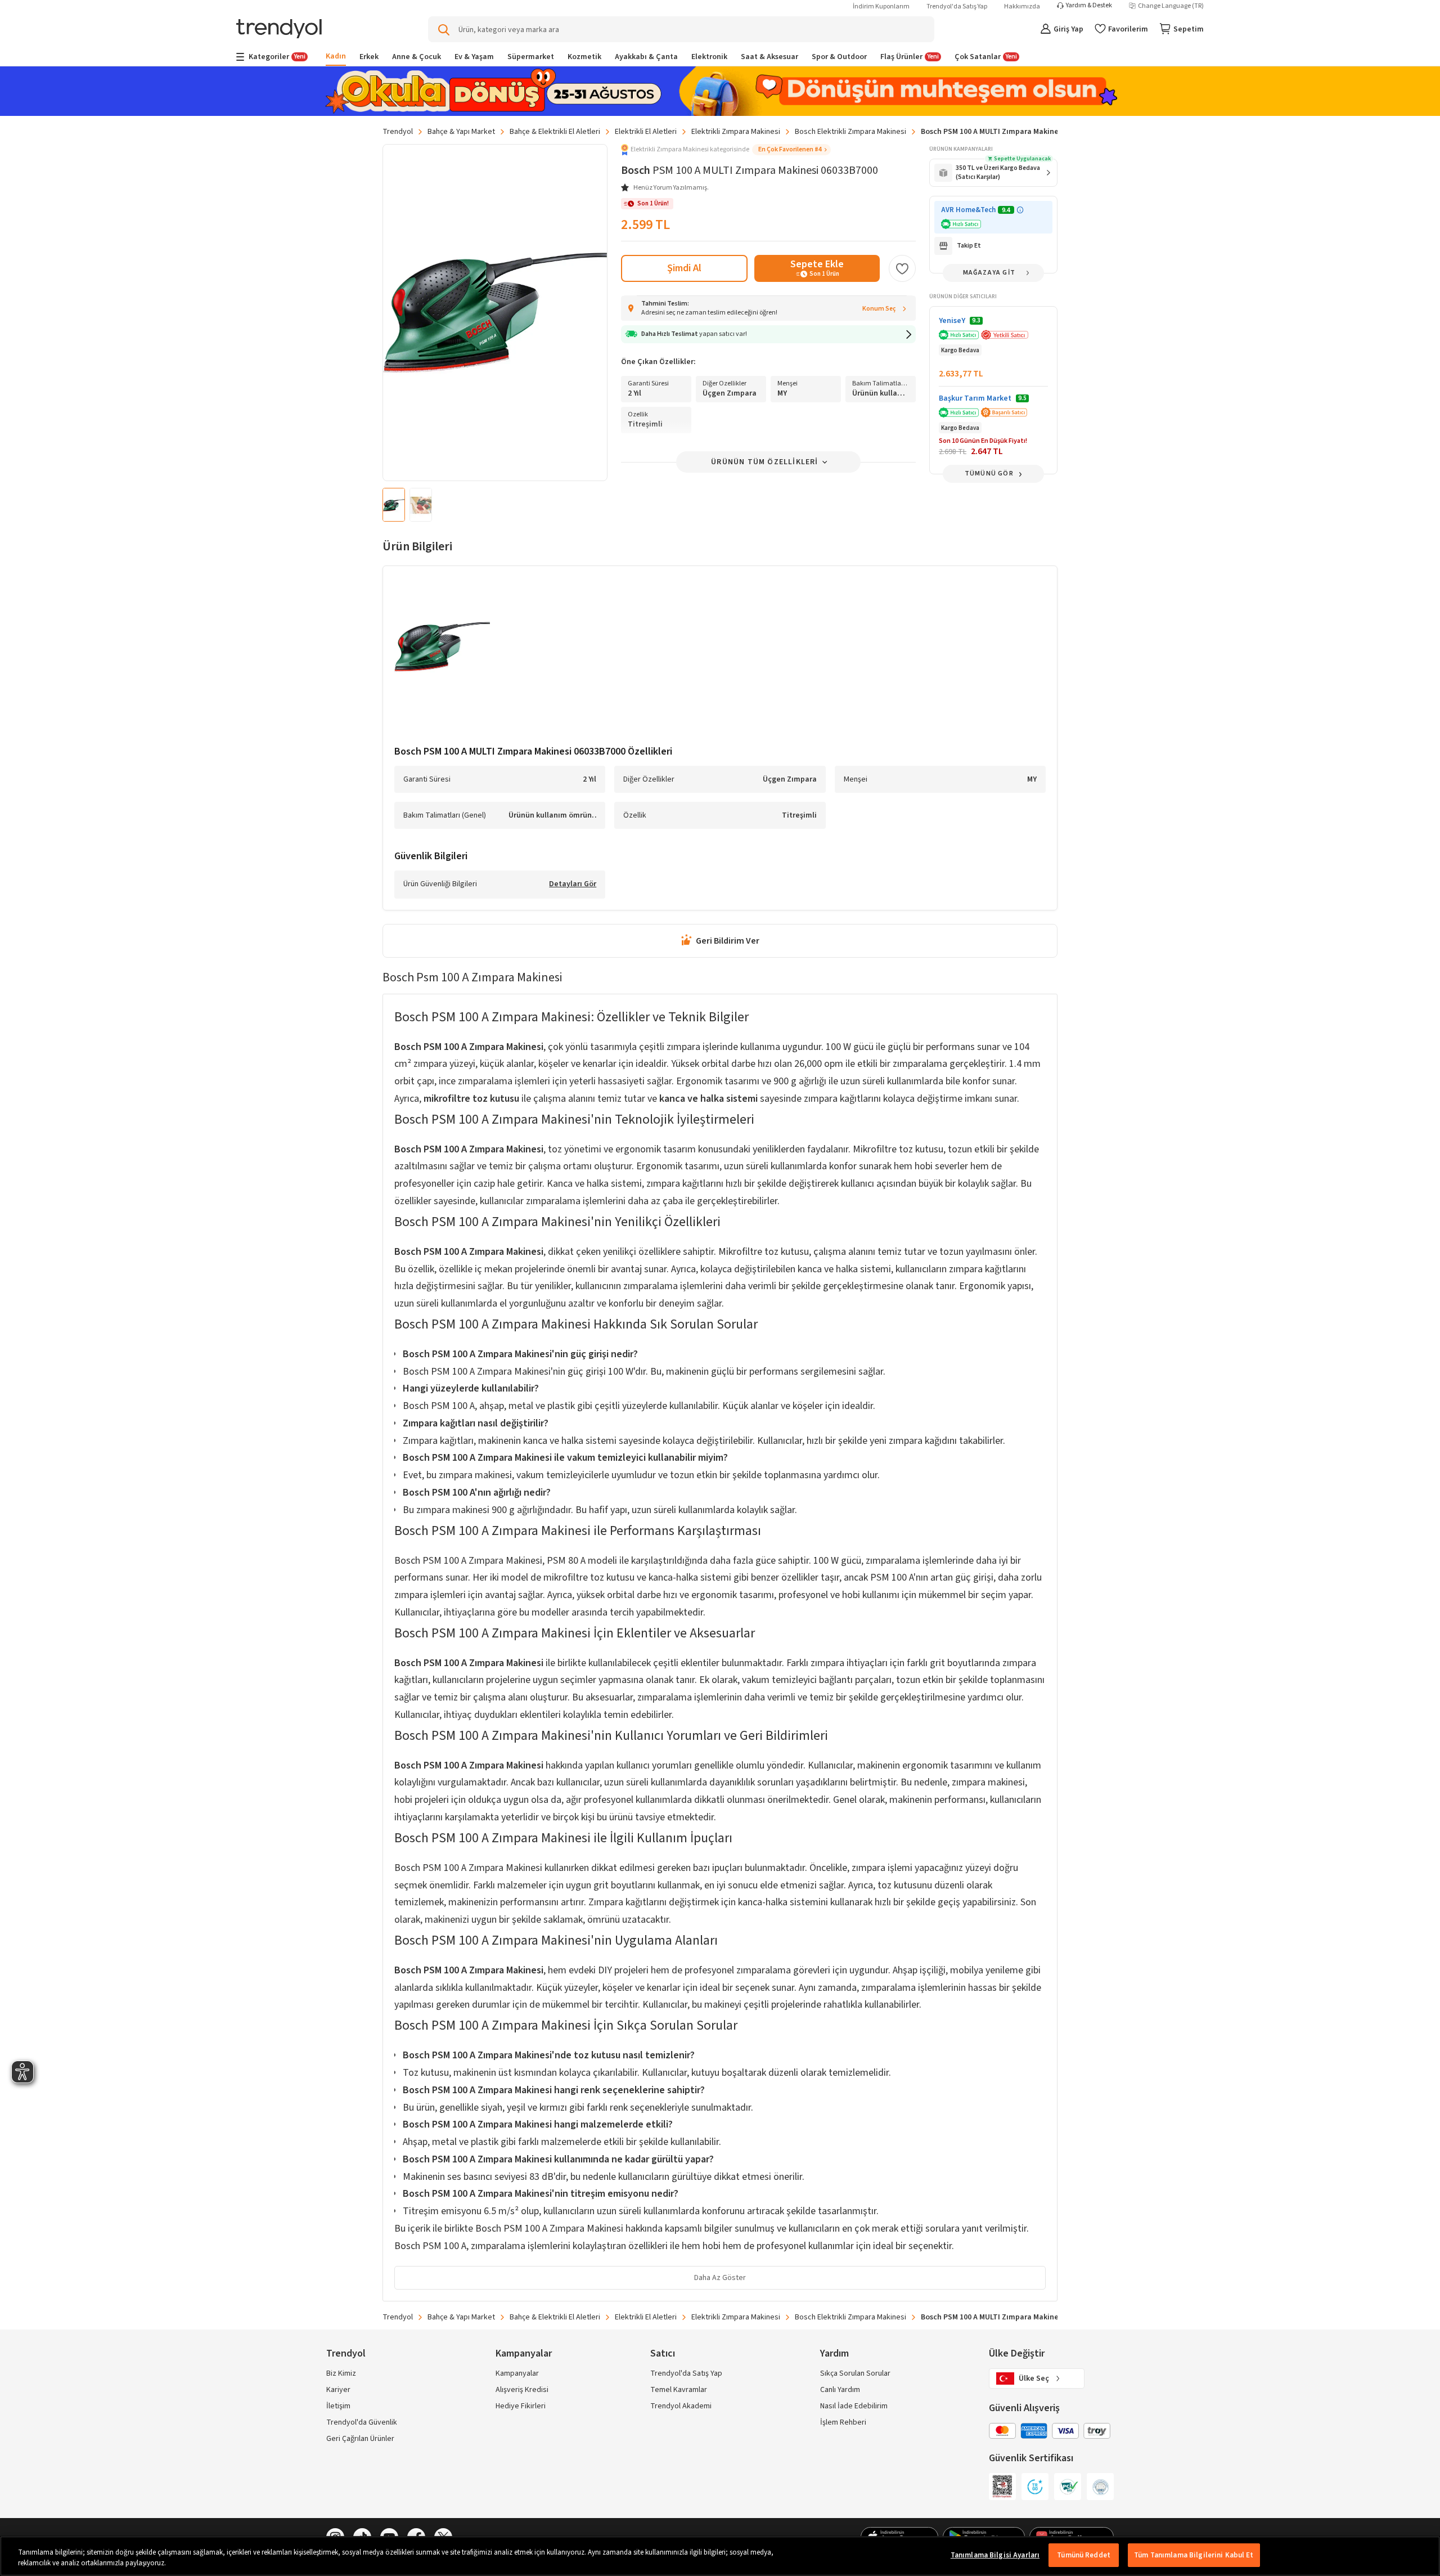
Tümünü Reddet (1084, 2555)
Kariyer (338, 2390)
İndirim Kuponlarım (881, 6)
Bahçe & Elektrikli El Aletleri (555, 132)
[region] (720, 2556)
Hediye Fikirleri (521, 2406)
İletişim (338, 2406)
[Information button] (1020, 210)
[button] (726, 150)
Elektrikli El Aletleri (646, 132)
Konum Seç (879, 309)
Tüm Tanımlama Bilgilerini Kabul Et (1194, 2555)
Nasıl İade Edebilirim (854, 2406)
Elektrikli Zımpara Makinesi (736, 132)
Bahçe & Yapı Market (461, 132)
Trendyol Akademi (681, 2406)
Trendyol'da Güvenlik (362, 2422)
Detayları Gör (573, 885)
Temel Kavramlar (679, 2390)
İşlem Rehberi (843, 2422)
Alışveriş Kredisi (522, 2390)
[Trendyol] (279, 30)
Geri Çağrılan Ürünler (360, 2439)
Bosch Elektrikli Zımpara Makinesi (850, 132)
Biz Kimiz (341, 2373)
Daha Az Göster (720, 2278)
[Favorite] (902, 268)
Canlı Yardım (840, 2390)
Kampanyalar (517, 2373)
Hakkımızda (1022, 6)
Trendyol (398, 132)
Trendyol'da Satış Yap (957, 6)
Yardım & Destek (1089, 6)
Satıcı (663, 2353)
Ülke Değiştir (1017, 2353)
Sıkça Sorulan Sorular (855, 2373)
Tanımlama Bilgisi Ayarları (995, 2555)
